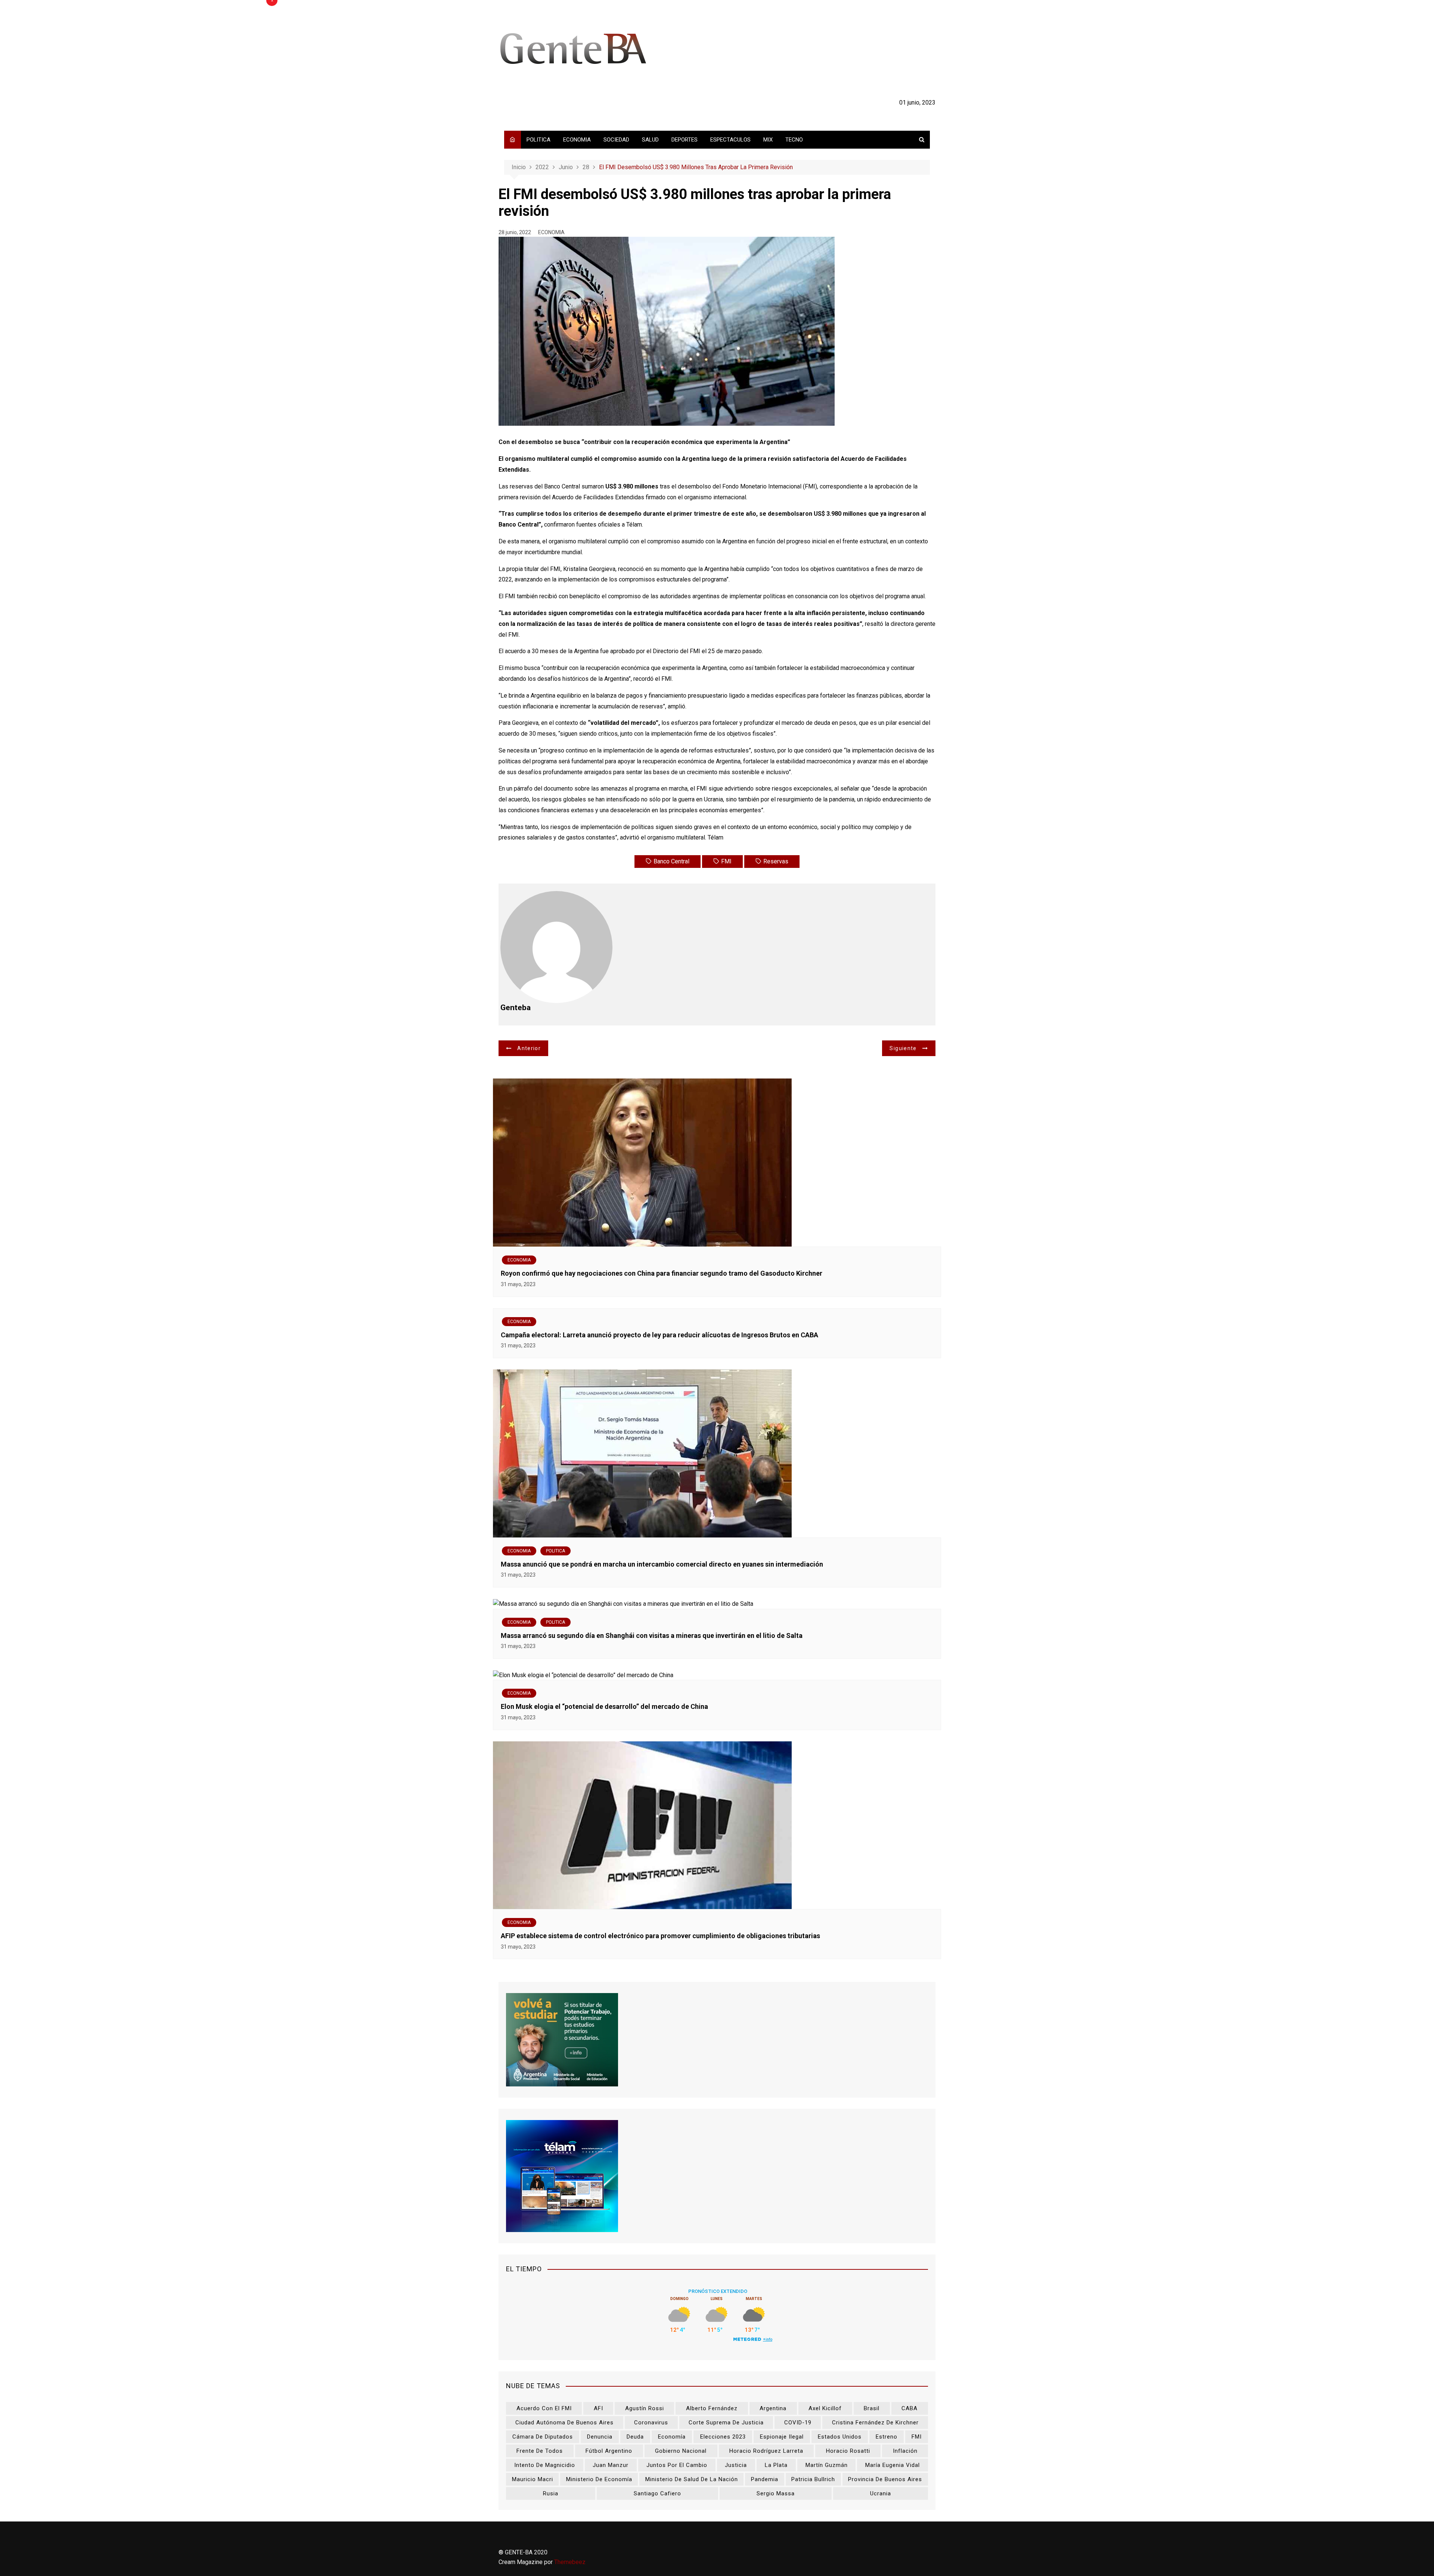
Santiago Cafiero (657, 2493)
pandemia (765, 2479)
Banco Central (671, 861)
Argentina (773, 2408)
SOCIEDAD (616, 140)
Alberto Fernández (712, 2408)
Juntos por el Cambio (677, 2465)
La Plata (776, 2465)
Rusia (551, 2493)
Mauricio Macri (533, 2479)
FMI (726, 861)
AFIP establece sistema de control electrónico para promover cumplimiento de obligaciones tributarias (660, 1936)
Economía (672, 2437)
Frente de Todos (540, 2451)
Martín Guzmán (827, 2465)
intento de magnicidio (545, 2465)
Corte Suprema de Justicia (726, 2423)
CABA (910, 2408)
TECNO (794, 140)
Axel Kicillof (825, 2408)
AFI (598, 2408)
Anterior (529, 1048)
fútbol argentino (609, 2451)
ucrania (881, 2493)
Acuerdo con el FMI (544, 2408)
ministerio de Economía (599, 2479)
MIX (768, 140)
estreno (887, 2437)
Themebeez (570, 2562)
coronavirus (651, 2423)
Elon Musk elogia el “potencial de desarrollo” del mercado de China (604, 1706)
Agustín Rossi (645, 2408)
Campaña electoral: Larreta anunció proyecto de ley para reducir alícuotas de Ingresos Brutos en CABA (659, 1335)
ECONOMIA (577, 140)
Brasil (872, 2408)
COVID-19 (798, 2423)
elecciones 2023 (723, 2437)
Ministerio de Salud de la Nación (692, 2479)
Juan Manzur (611, 2465)
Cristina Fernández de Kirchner (875, 2423)
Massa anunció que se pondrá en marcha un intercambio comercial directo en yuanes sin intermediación (662, 1564)
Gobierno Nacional (681, 2451)
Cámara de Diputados (543, 2437)
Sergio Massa (776, 2493)
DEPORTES (685, 140)
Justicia (736, 2465)
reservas (776, 861)
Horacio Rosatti (848, 2451)
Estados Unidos (840, 2437)
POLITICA (538, 140)
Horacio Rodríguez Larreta (766, 2451)
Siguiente (903, 1048)
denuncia (600, 2437)
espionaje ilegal (782, 2437)
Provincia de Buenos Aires (885, 2479)
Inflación (905, 2451)
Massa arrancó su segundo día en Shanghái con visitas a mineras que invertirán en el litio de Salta (652, 1635)
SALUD (650, 140)
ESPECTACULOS (730, 140)
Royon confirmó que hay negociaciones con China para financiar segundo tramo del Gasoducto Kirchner (662, 1273)
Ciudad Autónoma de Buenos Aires (564, 2423)
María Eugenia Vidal (893, 2465)
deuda (635, 2437)
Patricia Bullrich (813, 2479)
